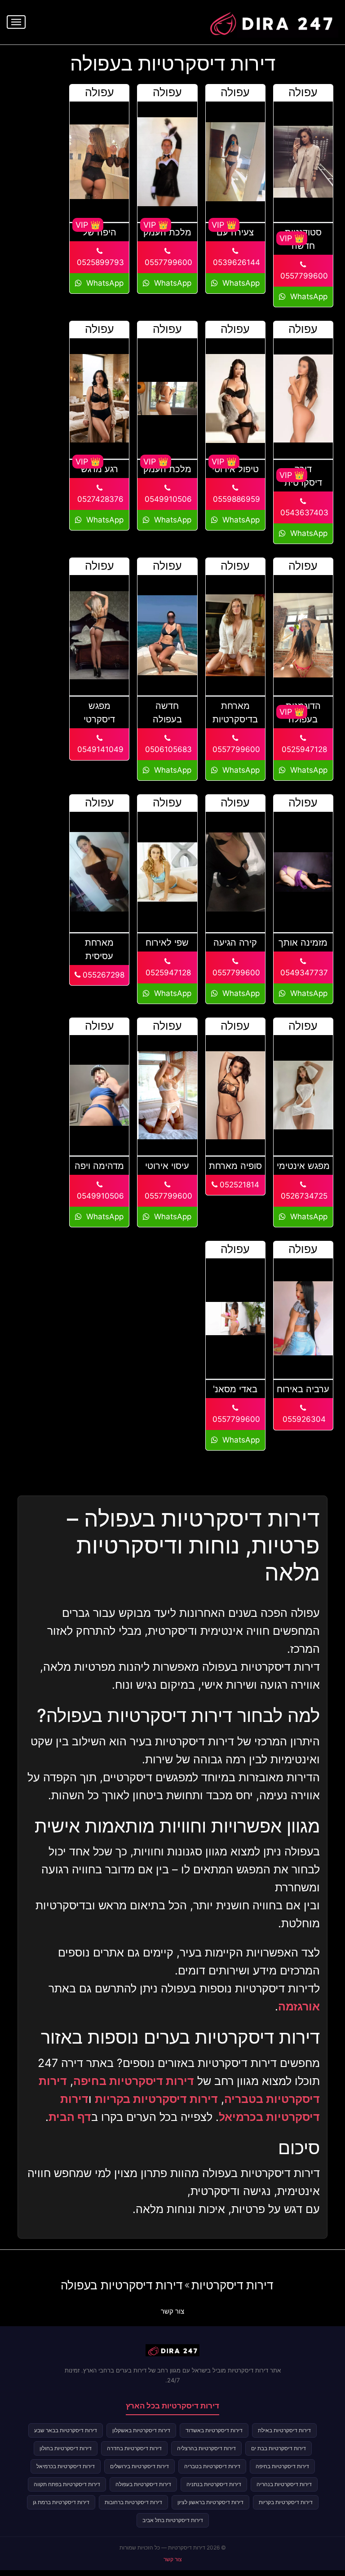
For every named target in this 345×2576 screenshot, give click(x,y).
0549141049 (99, 749)
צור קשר (172, 2311)
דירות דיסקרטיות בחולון (66, 2448)
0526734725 (303, 1196)
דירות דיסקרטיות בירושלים (139, 2466)
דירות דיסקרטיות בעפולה (122, 2285)
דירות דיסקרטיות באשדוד (214, 2430)
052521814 (238, 1185)
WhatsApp (308, 297)
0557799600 (303, 276)
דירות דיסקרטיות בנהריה (284, 2484)
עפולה (303, 92)
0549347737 (303, 973)
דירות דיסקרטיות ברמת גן (61, 2502)
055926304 (303, 1419)
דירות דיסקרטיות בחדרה (134, 2448)
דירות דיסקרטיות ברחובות (133, 2502)
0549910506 (167, 499)
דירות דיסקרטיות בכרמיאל (66, 2466)
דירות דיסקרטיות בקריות (156, 2099)
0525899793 (99, 262)
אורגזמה (299, 2006)
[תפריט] (16, 22)
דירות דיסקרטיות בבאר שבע (66, 2430)
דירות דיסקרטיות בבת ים (279, 2448)
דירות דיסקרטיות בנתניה (214, 2484)
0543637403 (303, 513)
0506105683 (167, 749)
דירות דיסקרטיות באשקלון (141, 2430)
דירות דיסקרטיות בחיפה (134, 2081)
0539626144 (235, 262)
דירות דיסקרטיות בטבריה (212, 2466)
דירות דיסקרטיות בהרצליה (206, 2448)
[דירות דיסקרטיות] (271, 21)
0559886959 (235, 499)
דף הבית (70, 2117)
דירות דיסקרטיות (232, 2285)
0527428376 (99, 499)
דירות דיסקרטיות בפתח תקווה (67, 2484)
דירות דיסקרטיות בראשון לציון (210, 2502)
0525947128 (303, 749)
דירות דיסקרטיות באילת (284, 2430)
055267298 (102, 975)
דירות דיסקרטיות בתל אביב (173, 2520)
